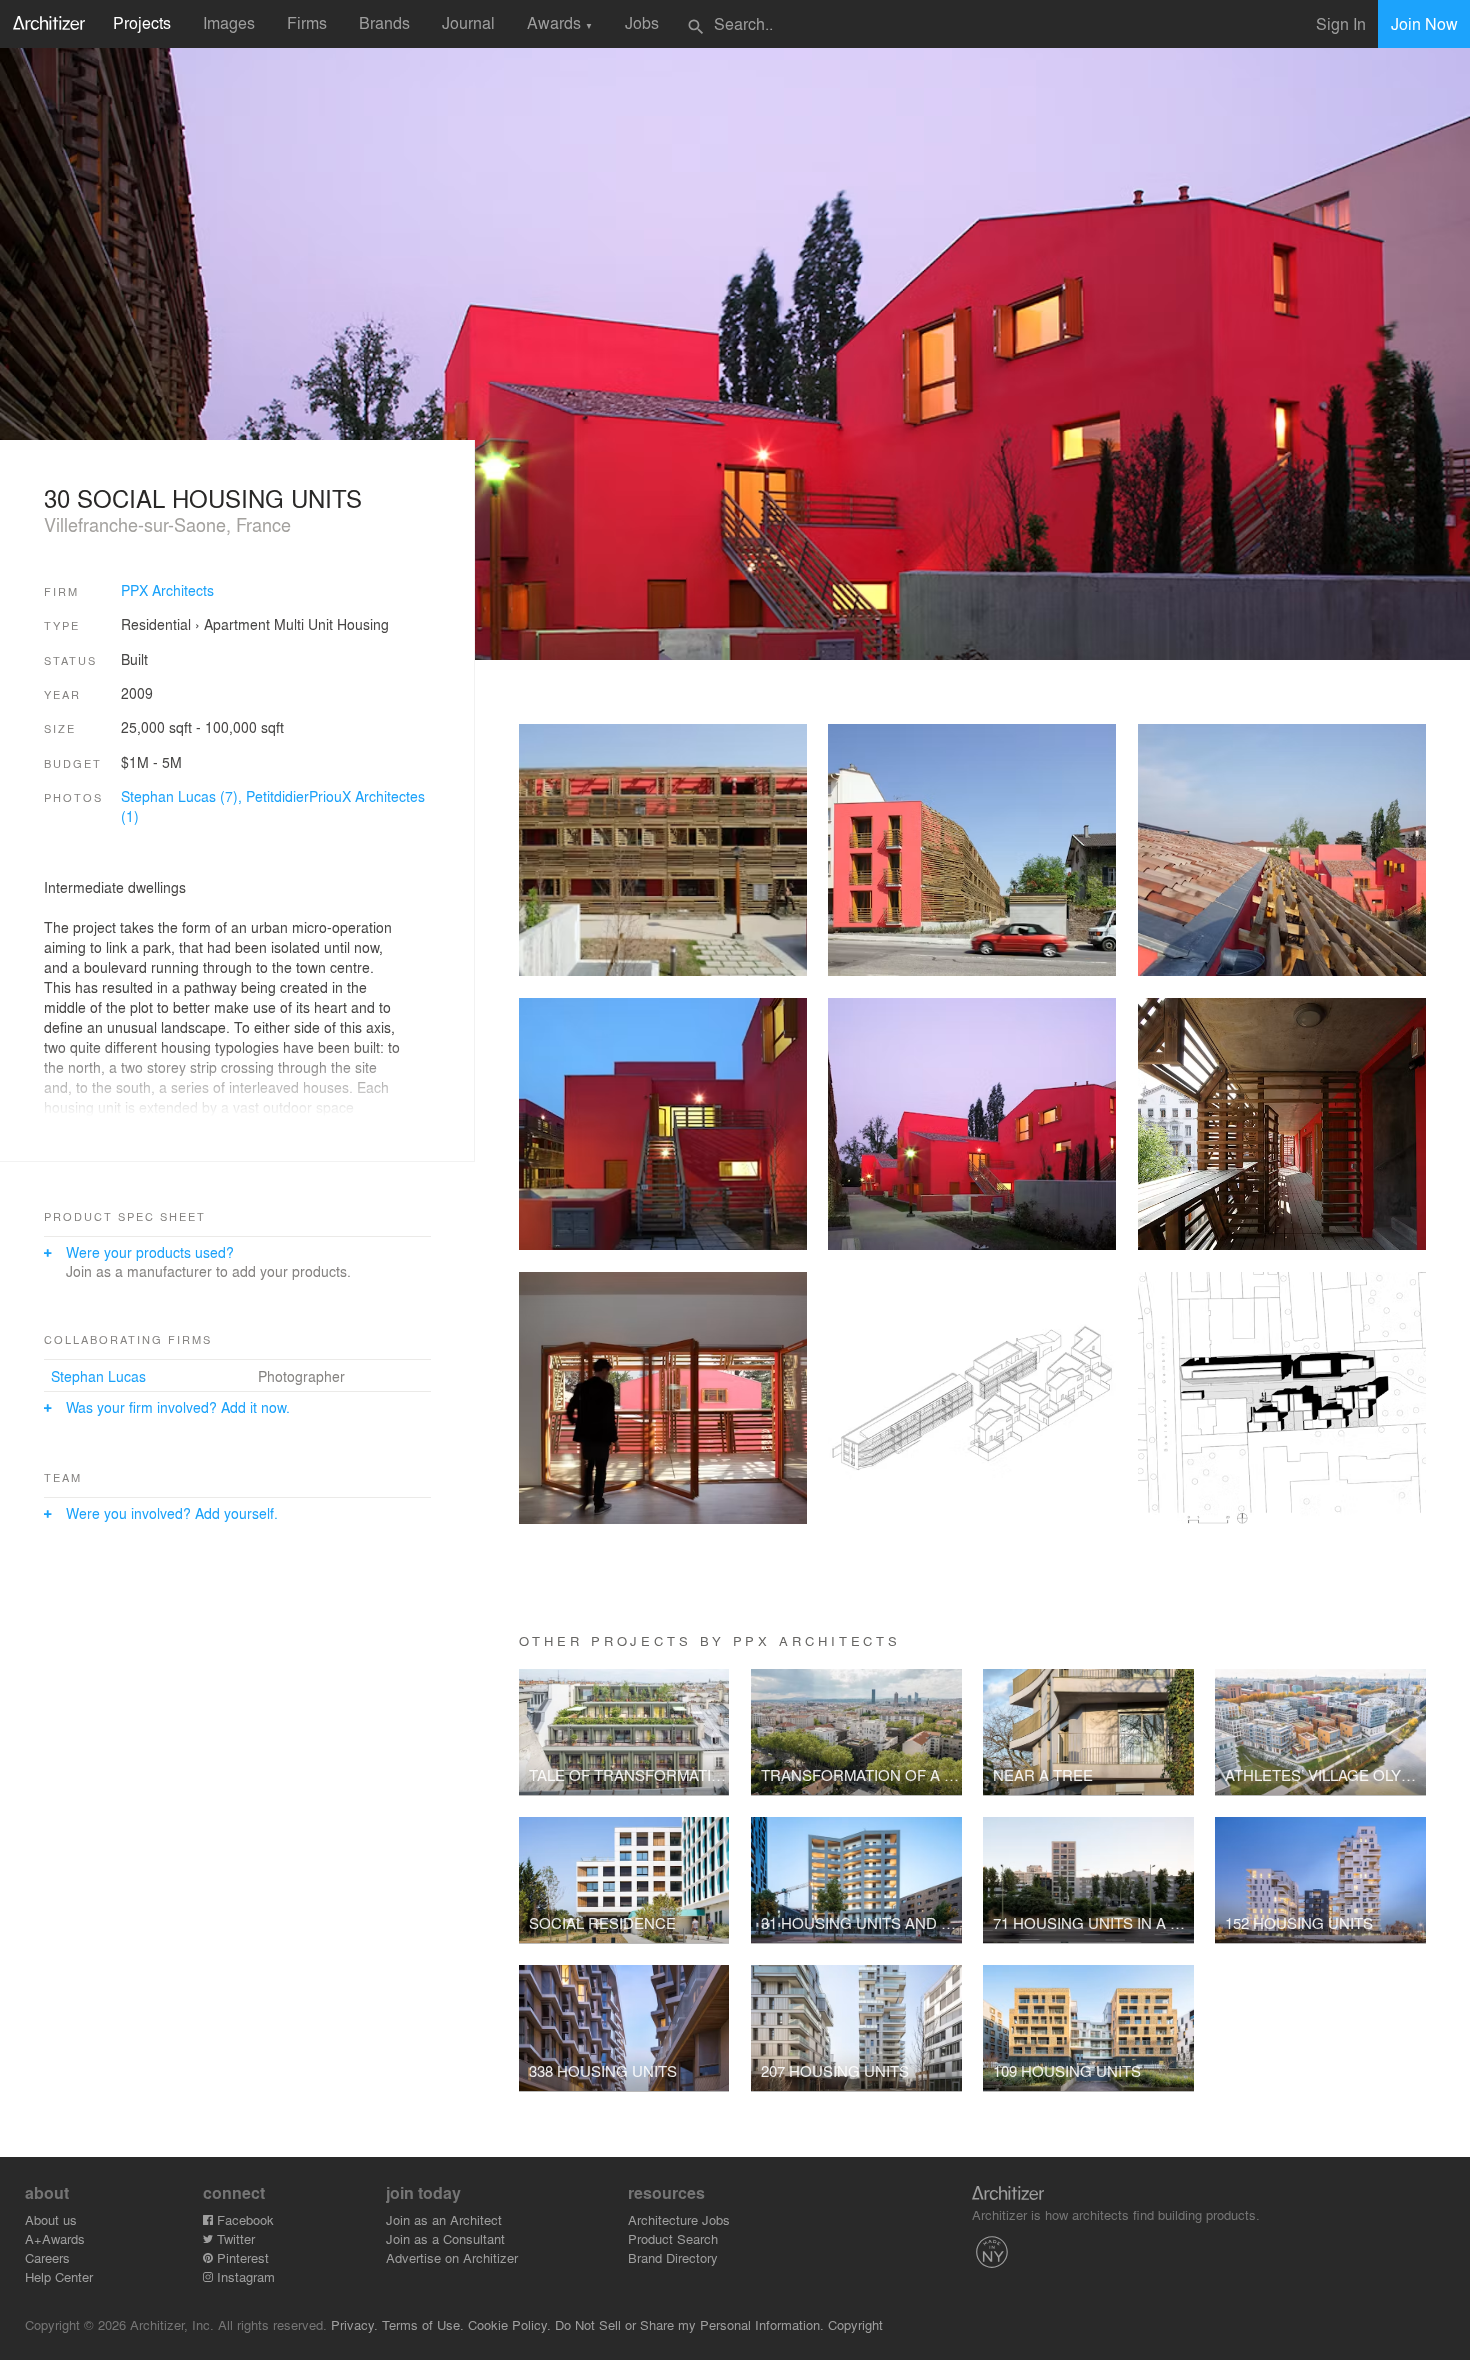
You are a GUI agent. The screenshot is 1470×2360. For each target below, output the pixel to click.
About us (51, 2219)
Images (229, 22)
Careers (47, 2257)
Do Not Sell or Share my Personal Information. (689, 2324)
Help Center (59, 2276)
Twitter (234, 2238)
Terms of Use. (423, 2324)
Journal (468, 22)
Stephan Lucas (98, 1376)
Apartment (237, 624)
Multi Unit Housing (331, 624)
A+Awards (55, 2238)
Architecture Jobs (679, 2219)
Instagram (244, 2276)
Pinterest (241, 2257)
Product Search (673, 2238)
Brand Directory (673, 2257)
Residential (156, 624)
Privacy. (354, 2324)
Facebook (243, 2219)
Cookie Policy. (509, 2324)
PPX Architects (167, 590)
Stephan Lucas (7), (183, 796)
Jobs (642, 22)
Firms (307, 22)
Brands (384, 22)
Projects (142, 22)
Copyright (855, 2324)
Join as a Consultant (445, 2238)
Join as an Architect (444, 2219)
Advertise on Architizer (452, 2257)
